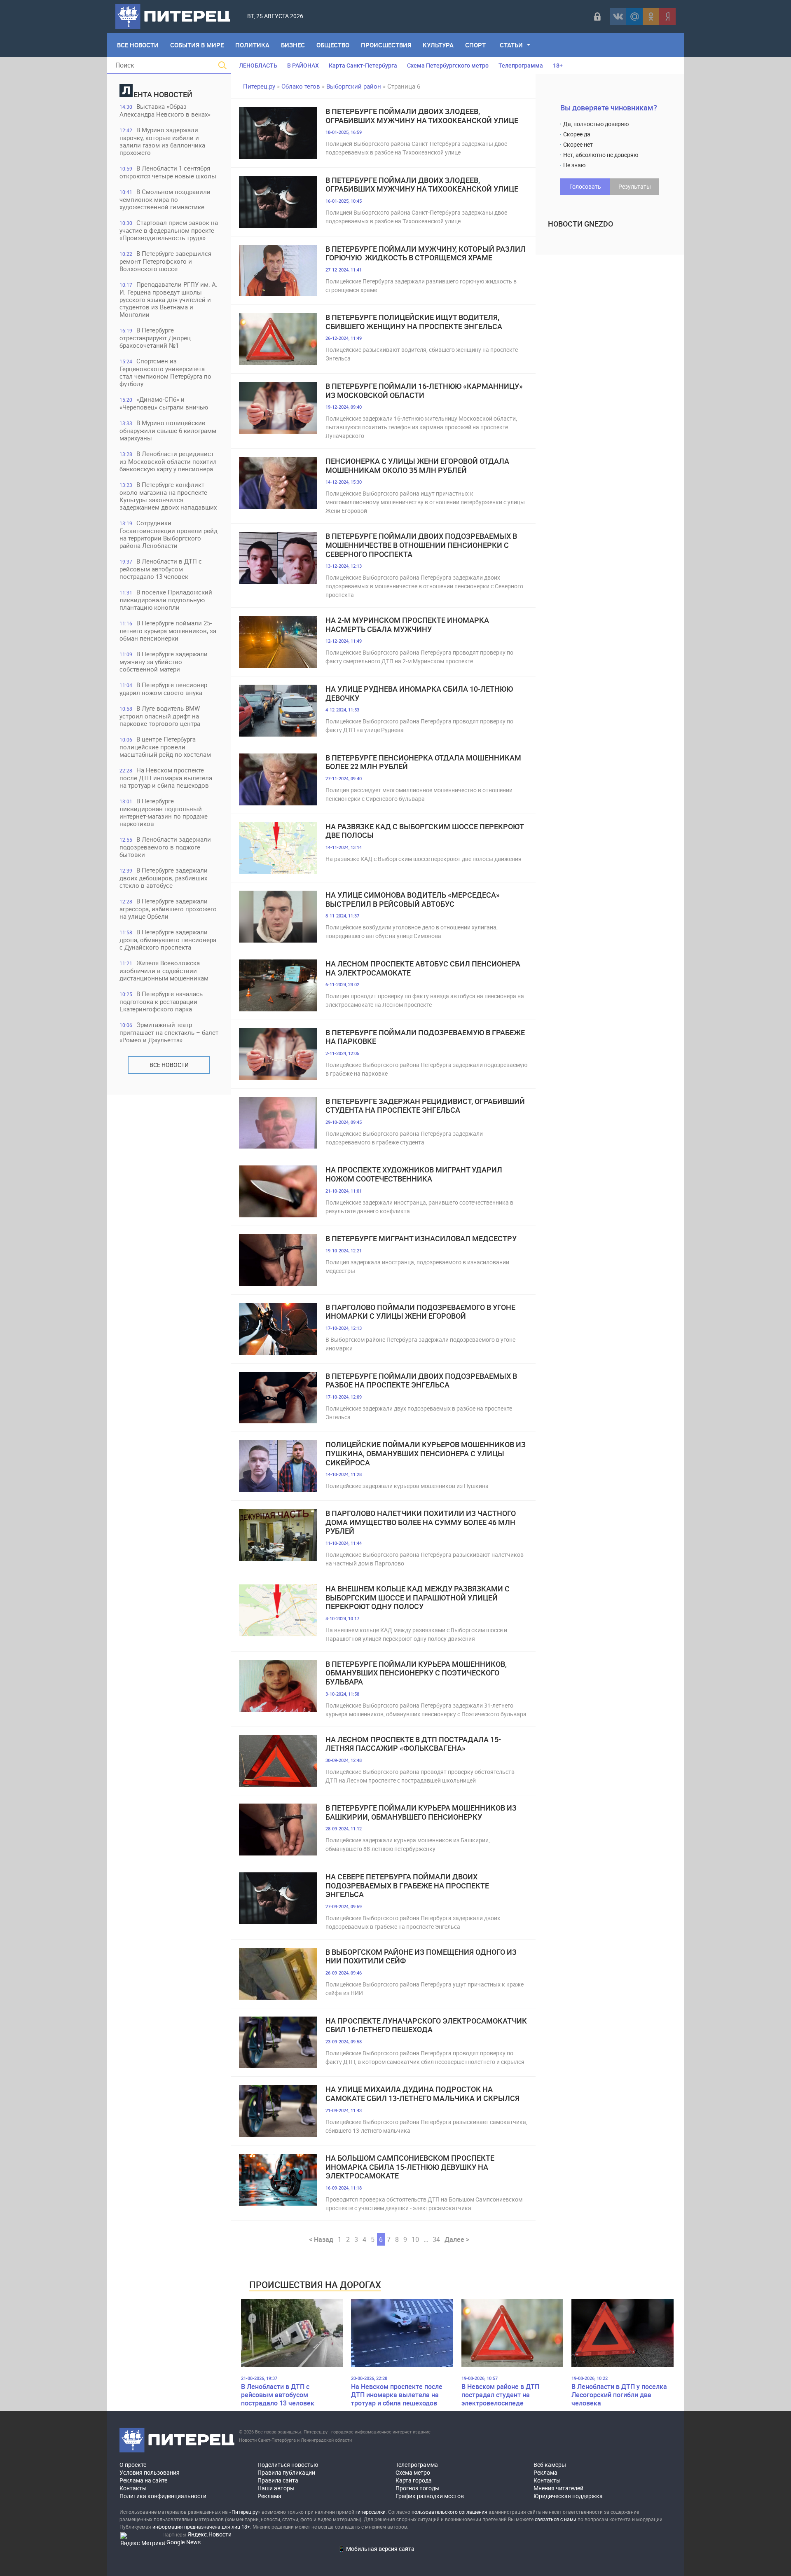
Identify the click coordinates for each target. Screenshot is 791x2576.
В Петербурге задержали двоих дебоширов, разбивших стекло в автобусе (164, 878)
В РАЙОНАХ (303, 65)
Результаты (635, 186)
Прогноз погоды (418, 2488)
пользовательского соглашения (449, 2512)
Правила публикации (286, 2472)
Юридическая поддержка (568, 2496)
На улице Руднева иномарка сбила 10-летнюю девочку (419, 694)
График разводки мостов (430, 2496)
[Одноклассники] (651, 16)
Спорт (475, 45)
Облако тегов (301, 86)
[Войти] (597, 16)
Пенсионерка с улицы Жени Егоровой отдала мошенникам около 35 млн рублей (417, 466)
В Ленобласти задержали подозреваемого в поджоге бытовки (165, 847)
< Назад (321, 2239)
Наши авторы (276, 2488)
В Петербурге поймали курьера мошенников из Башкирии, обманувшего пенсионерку (421, 1812)
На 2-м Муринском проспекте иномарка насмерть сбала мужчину (407, 625)
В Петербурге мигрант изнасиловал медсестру (421, 1239)
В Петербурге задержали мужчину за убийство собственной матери (164, 661)
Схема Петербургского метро (448, 65)
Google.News (184, 2542)
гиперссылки (371, 2512)
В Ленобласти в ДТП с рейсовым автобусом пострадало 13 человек (161, 569)
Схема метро (413, 2472)
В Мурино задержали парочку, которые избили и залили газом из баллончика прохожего (162, 141)
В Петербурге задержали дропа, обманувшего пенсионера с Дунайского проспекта (168, 939)
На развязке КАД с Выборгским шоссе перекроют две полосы (425, 831)
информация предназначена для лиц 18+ (201, 2527)
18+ (558, 65)
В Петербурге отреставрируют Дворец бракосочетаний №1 (155, 338)
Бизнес (293, 45)
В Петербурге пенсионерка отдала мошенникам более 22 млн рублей (423, 762)
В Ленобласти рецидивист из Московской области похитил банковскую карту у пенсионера (168, 461)
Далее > (457, 2239)
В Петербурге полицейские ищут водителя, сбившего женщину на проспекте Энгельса (414, 322)
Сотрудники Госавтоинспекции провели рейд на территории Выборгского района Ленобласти (168, 534)
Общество (333, 45)
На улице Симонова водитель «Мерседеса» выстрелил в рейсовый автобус (413, 900)
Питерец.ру (259, 86)
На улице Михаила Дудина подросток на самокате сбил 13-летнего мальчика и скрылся (422, 2094)
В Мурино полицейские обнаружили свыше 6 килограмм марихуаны (168, 430)
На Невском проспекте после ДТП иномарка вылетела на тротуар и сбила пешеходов (166, 778)
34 (436, 2239)
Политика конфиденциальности (163, 2496)
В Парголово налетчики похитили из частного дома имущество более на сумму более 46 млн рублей (421, 1522)
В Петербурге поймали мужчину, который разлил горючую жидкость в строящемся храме (426, 254)
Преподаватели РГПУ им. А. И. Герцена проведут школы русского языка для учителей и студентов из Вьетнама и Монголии (168, 299)
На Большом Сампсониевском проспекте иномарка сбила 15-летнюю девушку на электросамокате (410, 2167)
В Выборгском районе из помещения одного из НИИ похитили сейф (421, 1957)
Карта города (414, 2480)
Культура (438, 45)
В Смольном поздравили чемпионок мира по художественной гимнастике (165, 199)
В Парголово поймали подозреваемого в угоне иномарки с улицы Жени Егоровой (420, 1312)
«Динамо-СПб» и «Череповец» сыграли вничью (164, 403)
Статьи (511, 45)
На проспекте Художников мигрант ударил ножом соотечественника (414, 1174)
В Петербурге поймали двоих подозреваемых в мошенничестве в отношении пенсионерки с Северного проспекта (421, 545)
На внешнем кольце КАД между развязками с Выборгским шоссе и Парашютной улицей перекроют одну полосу (418, 1598)
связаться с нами (556, 2519)
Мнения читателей (558, 2488)
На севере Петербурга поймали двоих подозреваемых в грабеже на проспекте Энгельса (407, 1886)
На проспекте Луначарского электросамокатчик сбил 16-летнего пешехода (426, 2025)
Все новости (169, 1065)
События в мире (197, 45)
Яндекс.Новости (209, 2534)
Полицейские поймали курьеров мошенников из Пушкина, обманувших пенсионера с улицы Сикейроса (426, 1454)
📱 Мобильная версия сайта (376, 2549)
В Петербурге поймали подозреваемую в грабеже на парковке (425, 1037)
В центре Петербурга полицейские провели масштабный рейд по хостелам (165, 747)
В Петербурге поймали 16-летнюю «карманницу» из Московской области (424, 391)
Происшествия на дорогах (315, 2285)
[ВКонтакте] (618, 16)
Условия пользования (150, 2472)
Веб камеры (550, 2465)
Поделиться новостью (288, 2465)
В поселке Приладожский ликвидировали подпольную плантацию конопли (166, 600)
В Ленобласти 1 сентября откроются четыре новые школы (168, 172)
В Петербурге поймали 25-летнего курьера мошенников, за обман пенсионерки (168, 631)
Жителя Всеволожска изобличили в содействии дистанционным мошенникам (164, 970)
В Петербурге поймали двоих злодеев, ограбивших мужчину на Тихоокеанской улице (422, 116)
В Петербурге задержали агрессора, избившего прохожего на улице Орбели (168, 909)
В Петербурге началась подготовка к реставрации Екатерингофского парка (161, 1001)
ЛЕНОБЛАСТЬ (258, 65)
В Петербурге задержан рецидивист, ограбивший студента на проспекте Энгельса (425, 1106)
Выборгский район (354, 86)
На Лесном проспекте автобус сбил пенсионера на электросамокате (423, 968)
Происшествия (386, 45)
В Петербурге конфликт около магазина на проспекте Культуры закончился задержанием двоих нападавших (168, 496)
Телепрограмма (521, 65)
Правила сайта (278, 2480)
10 (415, 2239)
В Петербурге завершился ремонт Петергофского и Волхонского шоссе (165, 261)
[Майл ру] (634, 16)
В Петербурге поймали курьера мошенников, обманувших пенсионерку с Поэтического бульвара (416, 1673)
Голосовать (585, 186)
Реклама (269, 2496)
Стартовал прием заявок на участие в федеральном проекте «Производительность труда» (169, 230)
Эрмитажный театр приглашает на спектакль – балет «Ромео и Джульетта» (169, 1032)
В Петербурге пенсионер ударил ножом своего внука (163, 689)
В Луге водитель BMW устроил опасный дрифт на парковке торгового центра (160, 716)
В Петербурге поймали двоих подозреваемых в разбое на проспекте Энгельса (421, 1381)
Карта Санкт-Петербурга (363, 65)
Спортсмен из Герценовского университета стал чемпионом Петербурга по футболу (165, 372)
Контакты (133, 2488)
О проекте (133, 2465)
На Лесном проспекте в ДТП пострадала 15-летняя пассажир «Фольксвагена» (413, 1744)
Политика (252, 45)
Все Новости (138, 45)
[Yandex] (667, 16)
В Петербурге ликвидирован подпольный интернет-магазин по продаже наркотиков (164, 812)
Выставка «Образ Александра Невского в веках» (165, 110)
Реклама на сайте (143, 2480)
